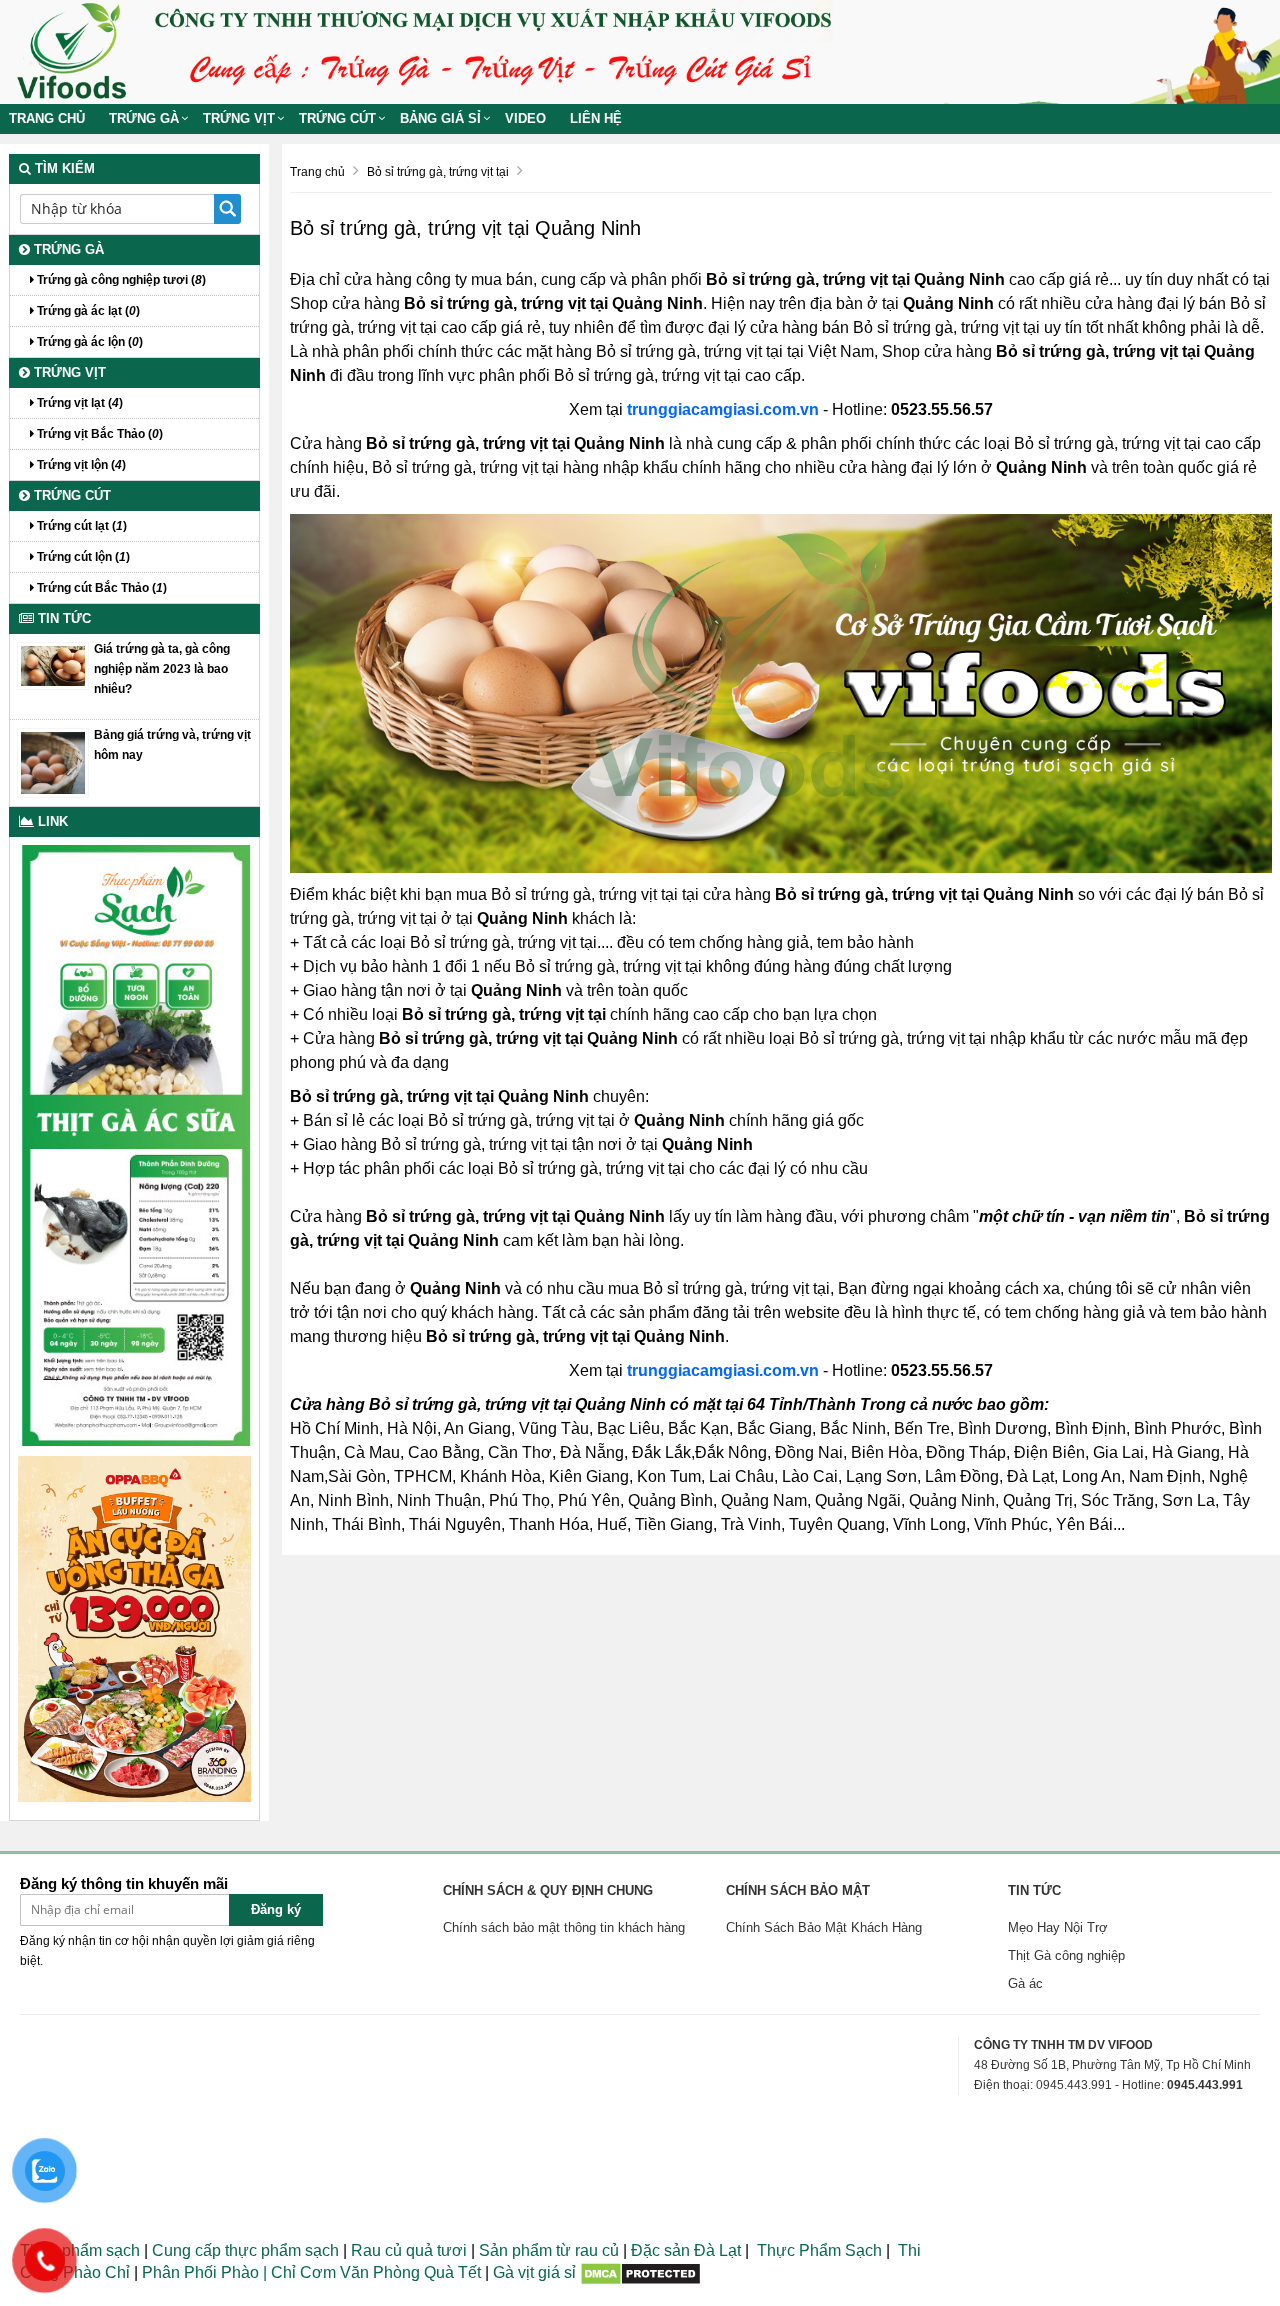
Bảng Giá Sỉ (440, 118)
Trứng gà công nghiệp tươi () (120, 280)
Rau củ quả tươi (409, 2250)
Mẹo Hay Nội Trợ (1058, 1927)
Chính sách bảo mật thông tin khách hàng (564, 1927)
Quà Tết (452, 2272)
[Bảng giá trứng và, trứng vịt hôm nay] (53, 762)
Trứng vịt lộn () (80, 465)
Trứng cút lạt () (80, 526)
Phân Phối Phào (202, 2272)
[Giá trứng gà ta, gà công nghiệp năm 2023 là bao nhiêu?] (53, 665)
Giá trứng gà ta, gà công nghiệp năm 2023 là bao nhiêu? (162, 669)
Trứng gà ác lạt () (87, 311)
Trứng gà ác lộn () (88, 342)
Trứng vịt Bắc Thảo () (98, 434)
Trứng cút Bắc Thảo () (100, 588)
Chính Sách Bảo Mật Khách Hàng (824, 1927)
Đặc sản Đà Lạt (686, 2250)
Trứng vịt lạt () (78, 403)
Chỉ (281, 2272)
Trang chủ (47, 118)
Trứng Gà (144, 118)
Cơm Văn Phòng (360, 2272)
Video (525, 118)
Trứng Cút (337, 118)
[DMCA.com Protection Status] (640, 2272)
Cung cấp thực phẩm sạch (245, 2250)
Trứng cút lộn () (82, 557)
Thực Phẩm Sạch (819, 2250)
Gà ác (1025, 1983)
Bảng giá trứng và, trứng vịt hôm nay (172, 745)
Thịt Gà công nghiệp (1066, 1955)
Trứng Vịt (239, 118)
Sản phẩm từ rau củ (549, 2250)
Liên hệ (596, 118)
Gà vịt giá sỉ (534, 2272)
